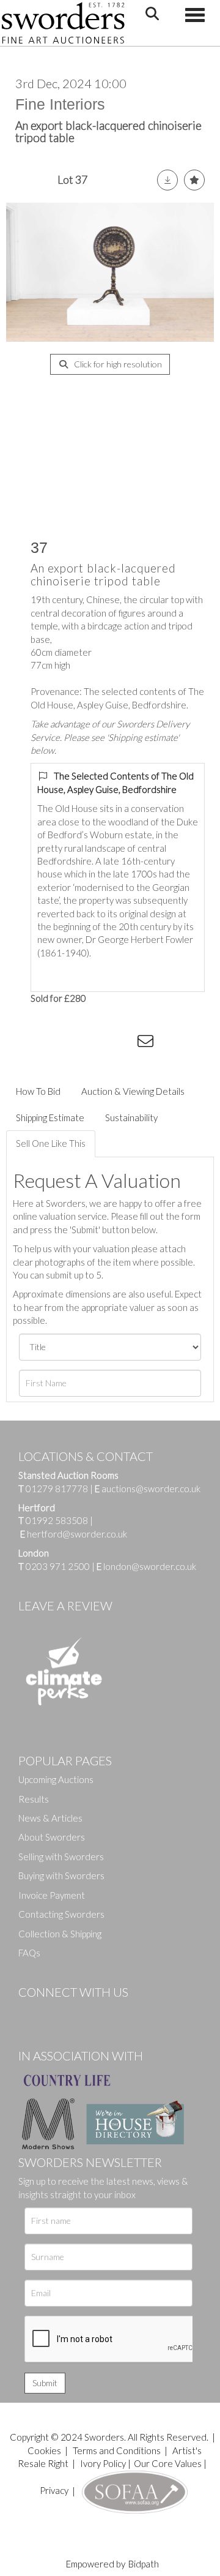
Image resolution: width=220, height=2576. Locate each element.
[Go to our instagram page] (123, 1043)
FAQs (29, 1953)
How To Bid (38, 1091)
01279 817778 (57, 1489)
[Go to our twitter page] (55, 2013)
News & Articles (50, 1818)
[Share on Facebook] (48, 1043)
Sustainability (131, 1117)
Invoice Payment (52, 1895)
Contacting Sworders (61, 1914)
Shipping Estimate (50, 1117)
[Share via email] (147, 1043)
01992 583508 (57, 1520)
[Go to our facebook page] (30, 2013)
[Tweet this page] (73, 1043)
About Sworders (52, 1837)
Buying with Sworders (61, 1876)
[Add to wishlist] (194, 180)
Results (34, 1799)
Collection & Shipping (60, 1934)
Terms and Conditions (118, 2450)
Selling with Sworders (61, 1857)
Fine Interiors (60, 104)
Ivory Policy (103, 2463)
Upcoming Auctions (56, 1779)
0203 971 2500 (58, 1566)
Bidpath (144, 2564)
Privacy (54, 2490)
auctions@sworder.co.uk (148, 1489)
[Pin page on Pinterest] (98, 1043)
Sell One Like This (51, 1143)
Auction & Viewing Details (133, 1091)
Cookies (44, 2450)
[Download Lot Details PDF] (167, 180)
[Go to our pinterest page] (79, 2013)
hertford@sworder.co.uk (77, 1534)
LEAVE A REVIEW (65, 1605)
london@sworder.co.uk (146, 1566)
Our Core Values (168, 2463)
